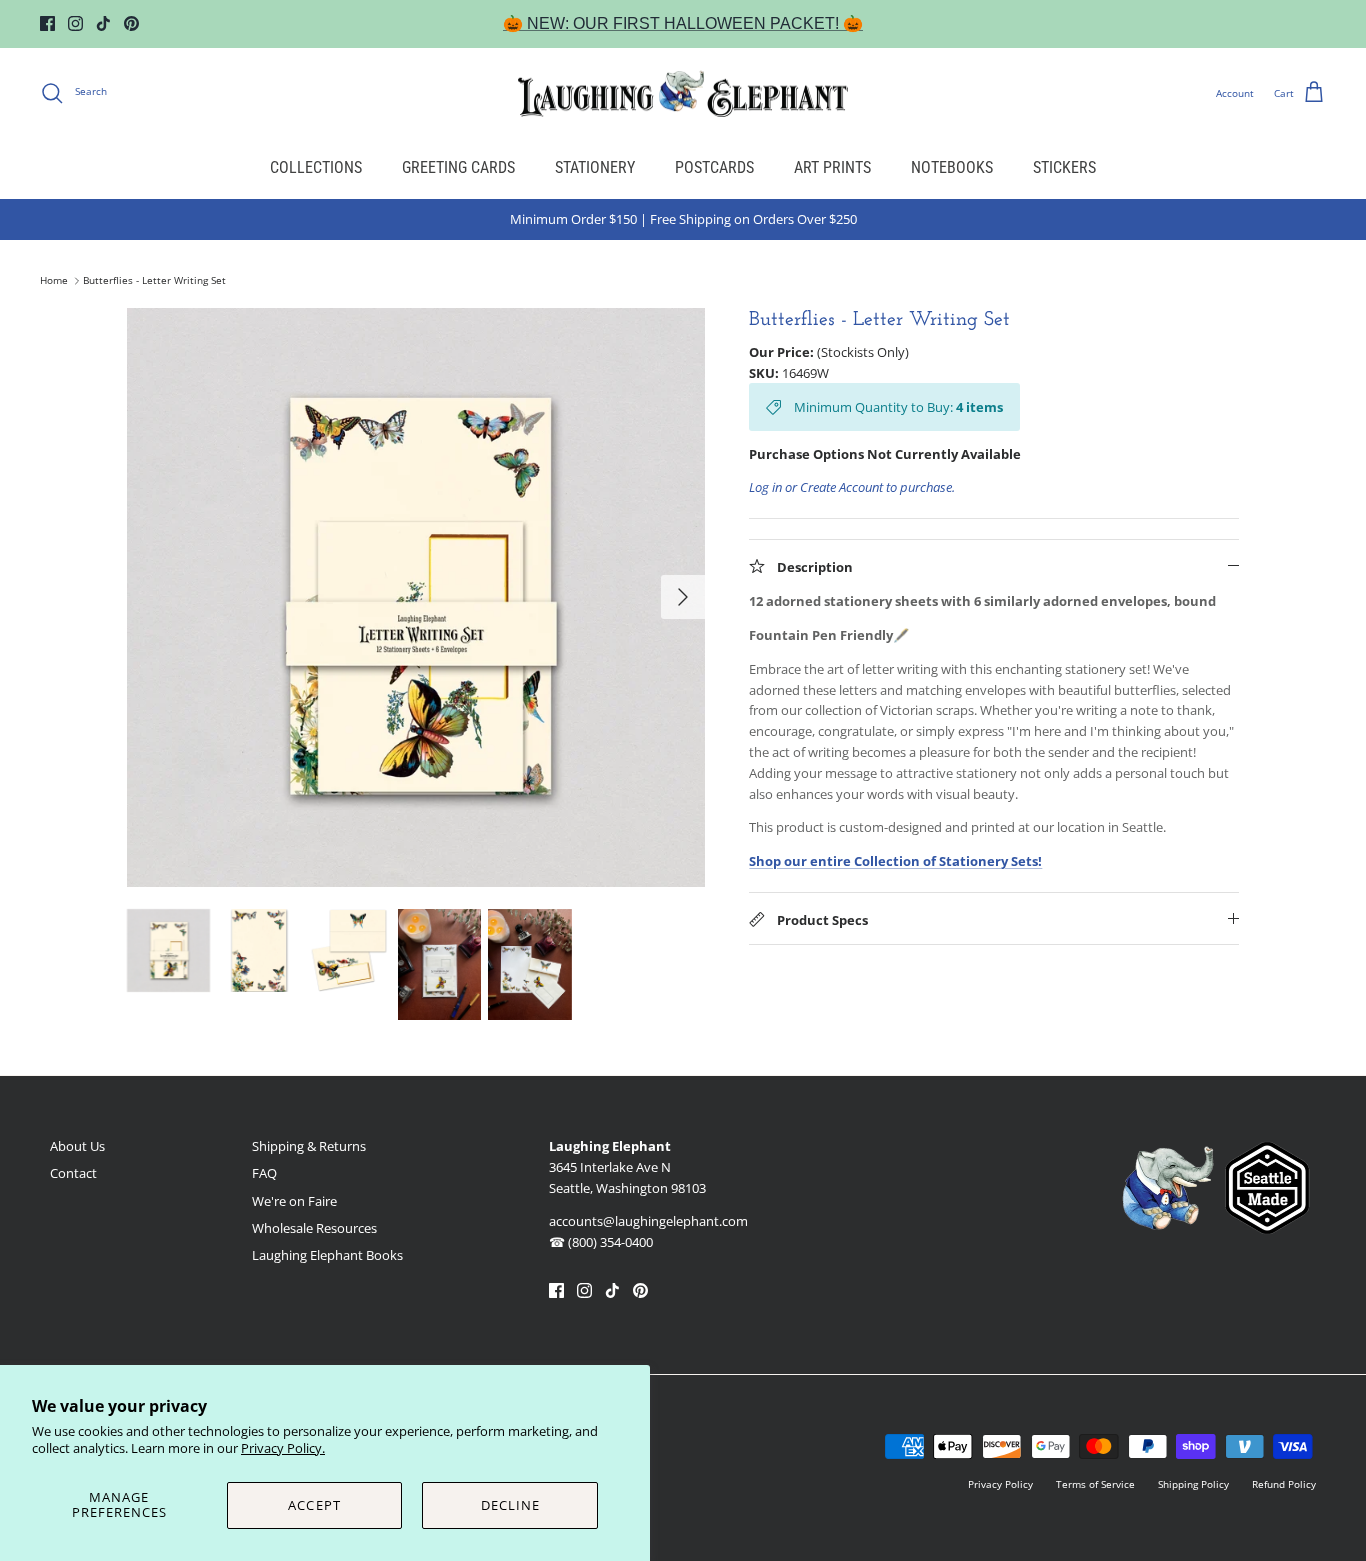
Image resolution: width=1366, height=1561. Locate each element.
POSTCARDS (714, 167)
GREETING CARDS (458, 167)
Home (54, 281)
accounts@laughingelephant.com (648, 1221)
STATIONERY (595, 167)
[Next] (683, 597)
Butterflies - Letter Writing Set (154, 281)
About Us (77, 1146)
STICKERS (1064, 167)
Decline (510, 1505)
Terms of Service (1095, 1484)
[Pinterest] (131, 23)
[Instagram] (75, 23)
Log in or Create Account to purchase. (852, 487)
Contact (73, 1173)
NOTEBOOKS (952, 167)
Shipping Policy (1193, 1484)
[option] (416, 597)
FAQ (264, 1173)
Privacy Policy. (283, 1448)
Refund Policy (1284, 1484)
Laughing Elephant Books (327, 1255)
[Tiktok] (103, 23)
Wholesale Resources (314, 1228)
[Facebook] (47, 23)
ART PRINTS (832, 167)
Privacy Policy (1000, 1484)
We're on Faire (294, 1201)
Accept (314, 1505)
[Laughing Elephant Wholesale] (683, 93)
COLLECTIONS (316, 167)
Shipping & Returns (309, 1146)
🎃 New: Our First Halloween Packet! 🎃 (683, 23)
